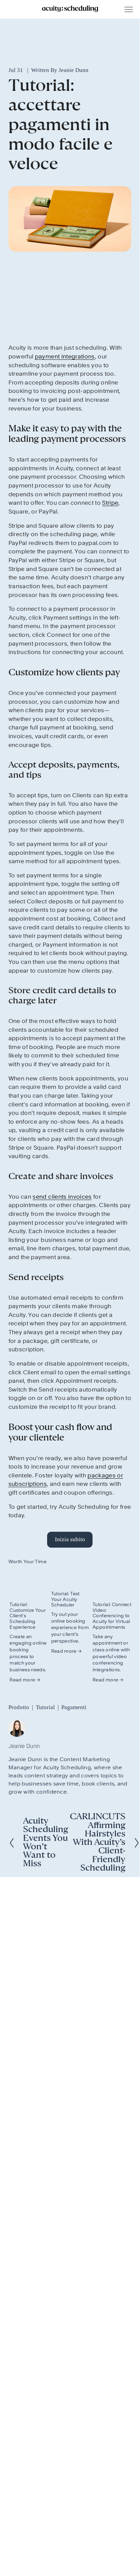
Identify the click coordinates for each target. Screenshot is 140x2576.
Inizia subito (70, 1539)
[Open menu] (129, 9)
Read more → (25, 1680)
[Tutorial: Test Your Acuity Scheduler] (71, 1578)
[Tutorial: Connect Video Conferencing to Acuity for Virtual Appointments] (112, 1583)
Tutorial (45, 1707)
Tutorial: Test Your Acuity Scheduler (65, 1600)
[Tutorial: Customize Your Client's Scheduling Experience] (29, 1583)
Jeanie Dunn (74, 70)
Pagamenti (74, 1707)
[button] (120, 1562)
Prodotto (19, 1707)
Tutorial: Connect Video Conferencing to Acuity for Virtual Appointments (112, 1616)
